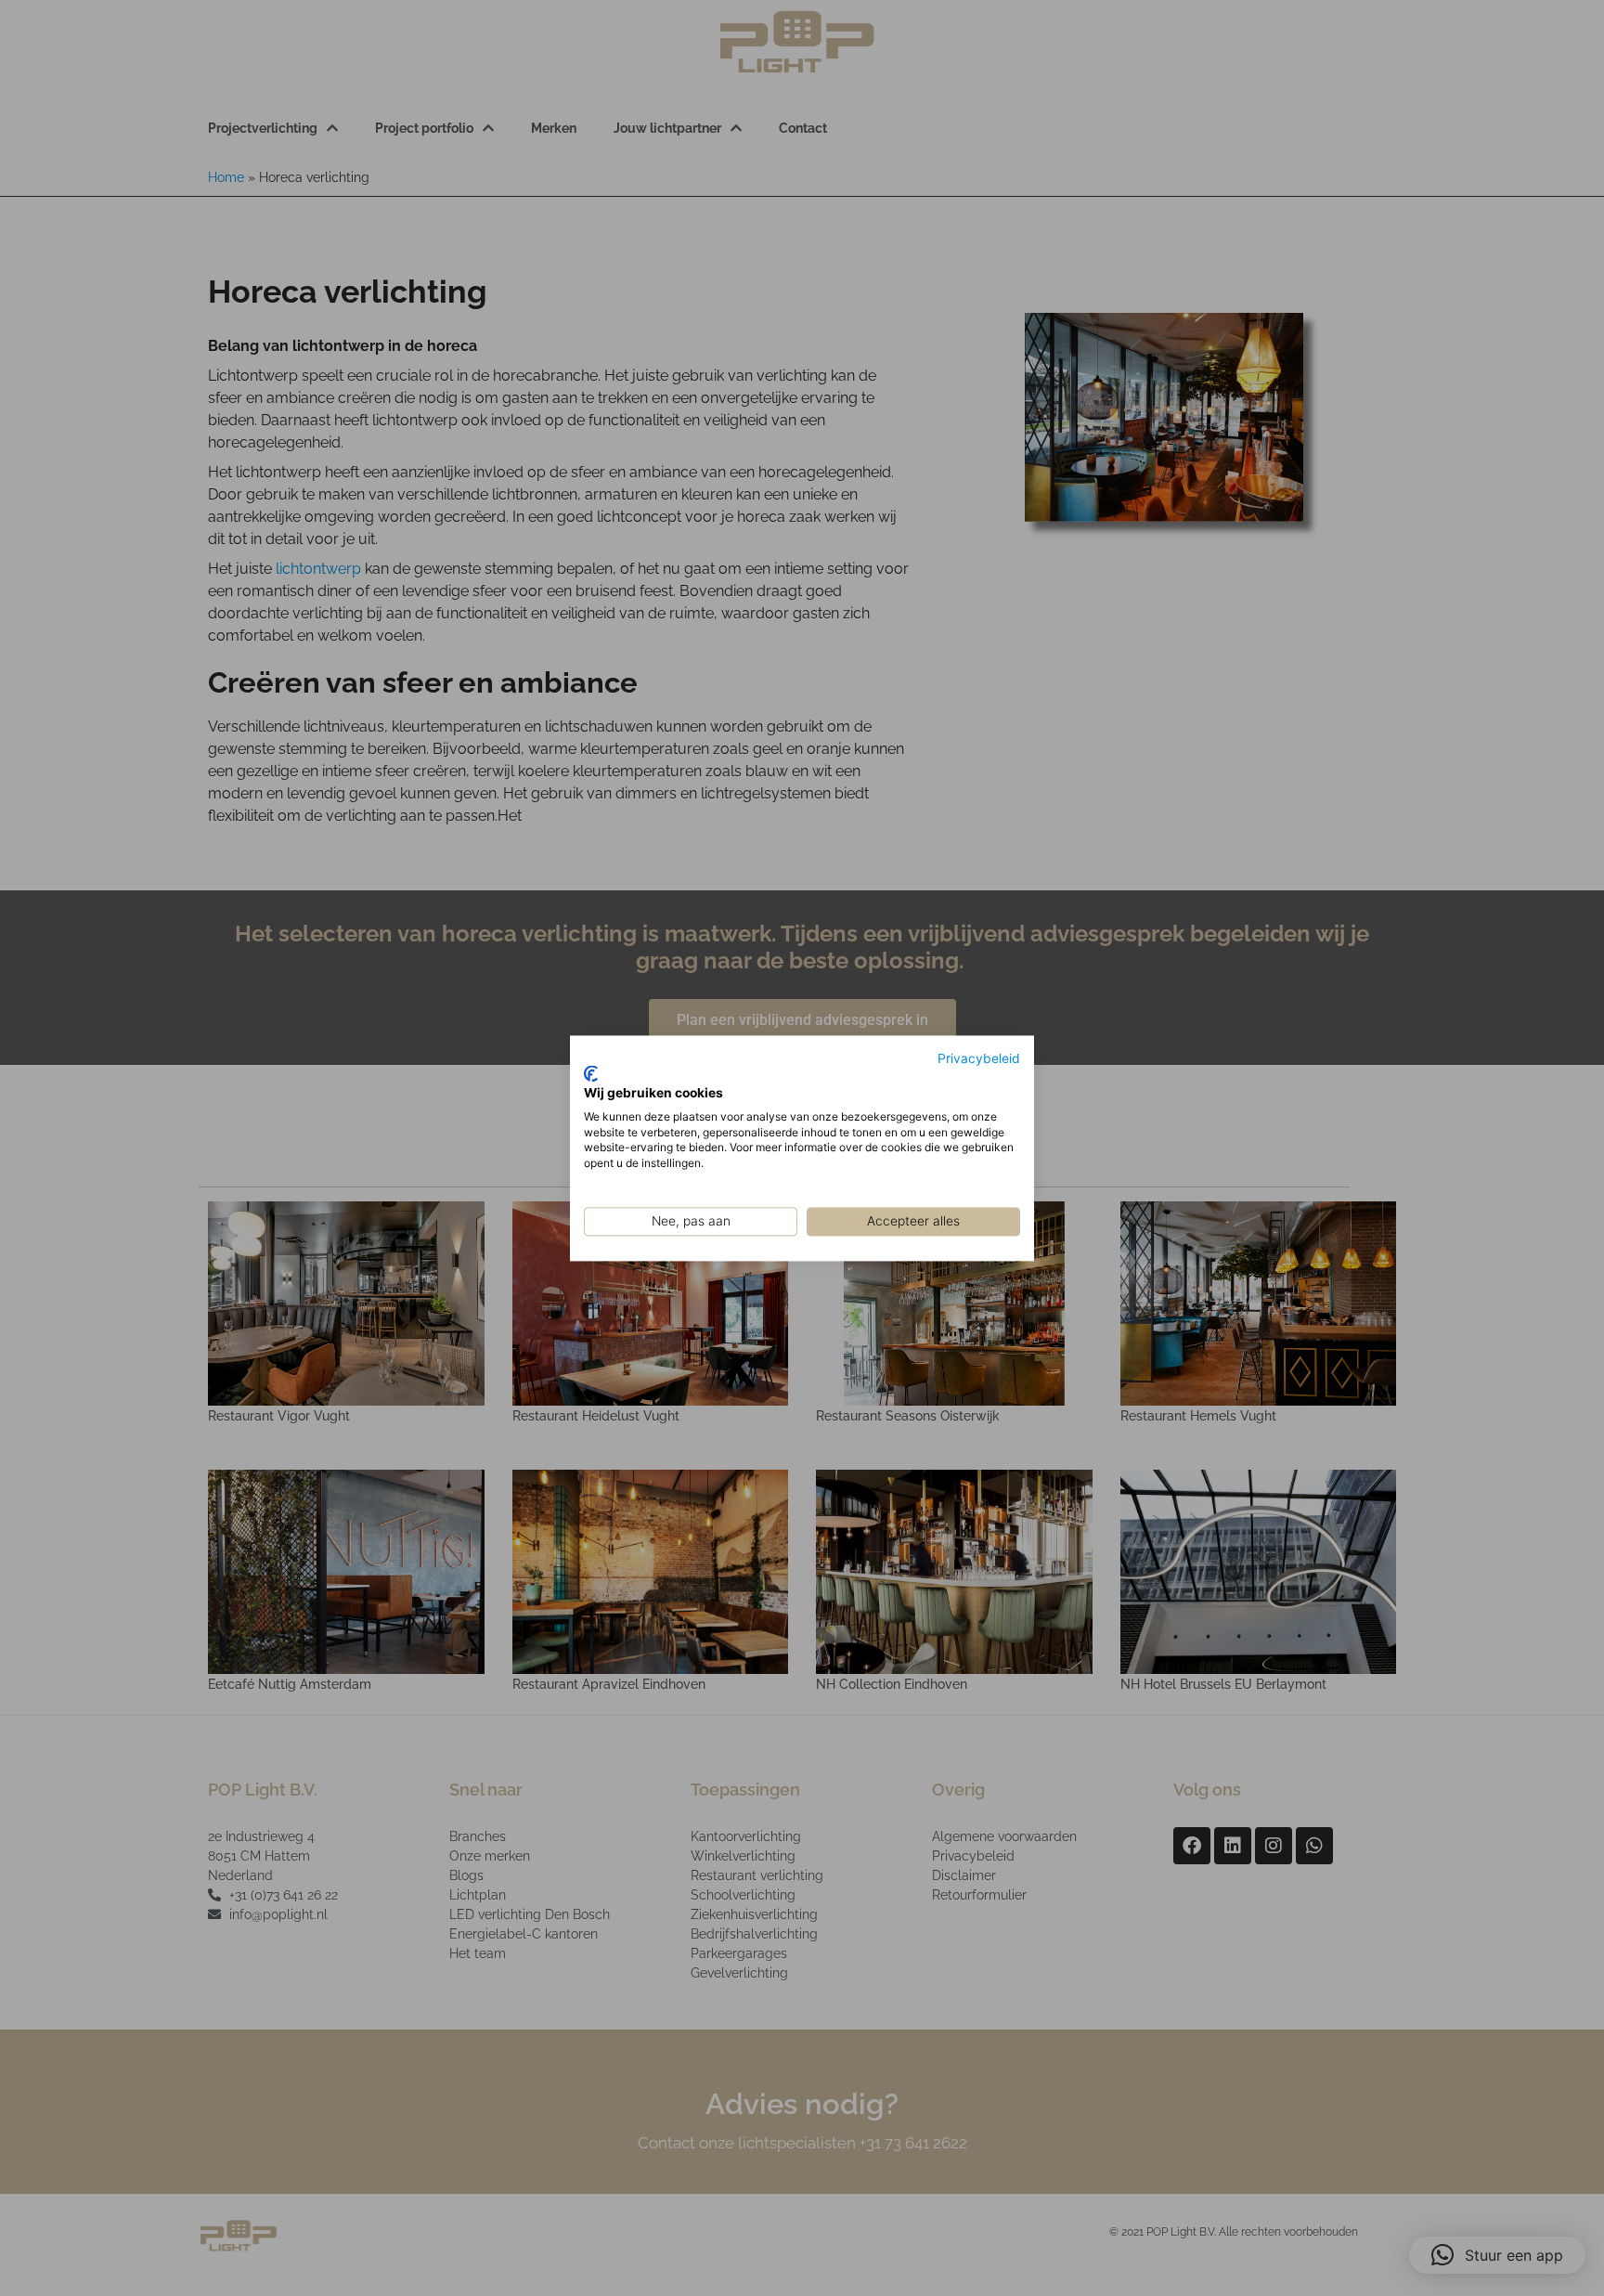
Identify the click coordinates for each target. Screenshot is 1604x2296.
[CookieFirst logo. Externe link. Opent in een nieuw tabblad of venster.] (591, 1074)
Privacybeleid (979, 1058)
